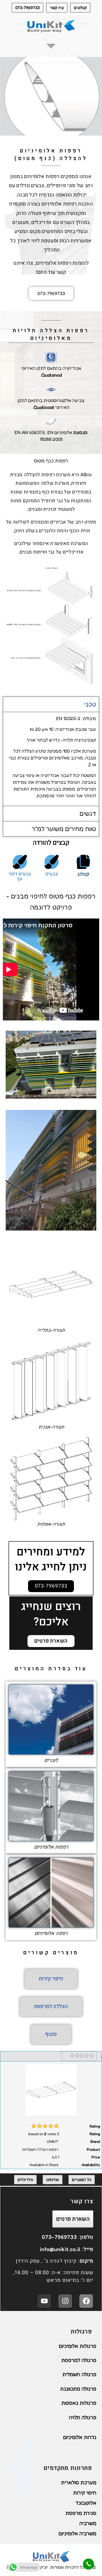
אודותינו (53, 2179)
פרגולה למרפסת (79, 2360)
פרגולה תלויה (83, 2417)
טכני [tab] (90, 704)
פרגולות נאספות (79, 2403)
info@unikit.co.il (60, 2249)
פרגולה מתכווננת (78, 2389)
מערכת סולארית (79, 2482)
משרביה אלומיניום (77, 2533)
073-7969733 (27, 8)
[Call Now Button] (89, 2564)
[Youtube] (44, 2301)
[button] (51, 47)
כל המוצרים (82, 2179)
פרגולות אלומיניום (78, 2346)
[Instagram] (65, 2301)
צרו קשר (57, 8)
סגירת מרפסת (81, 2513)
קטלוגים (80, 8)
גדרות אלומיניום (80, 2437)
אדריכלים (25, 2179)
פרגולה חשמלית (79, 2374)
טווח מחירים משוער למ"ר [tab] (64, 829)
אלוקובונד (86, 2503)
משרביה (88, 2523)
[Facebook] (86, 2301)
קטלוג (83, 874)
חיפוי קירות (85, 2492)
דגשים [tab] (88, 813)
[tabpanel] (51, 759)
